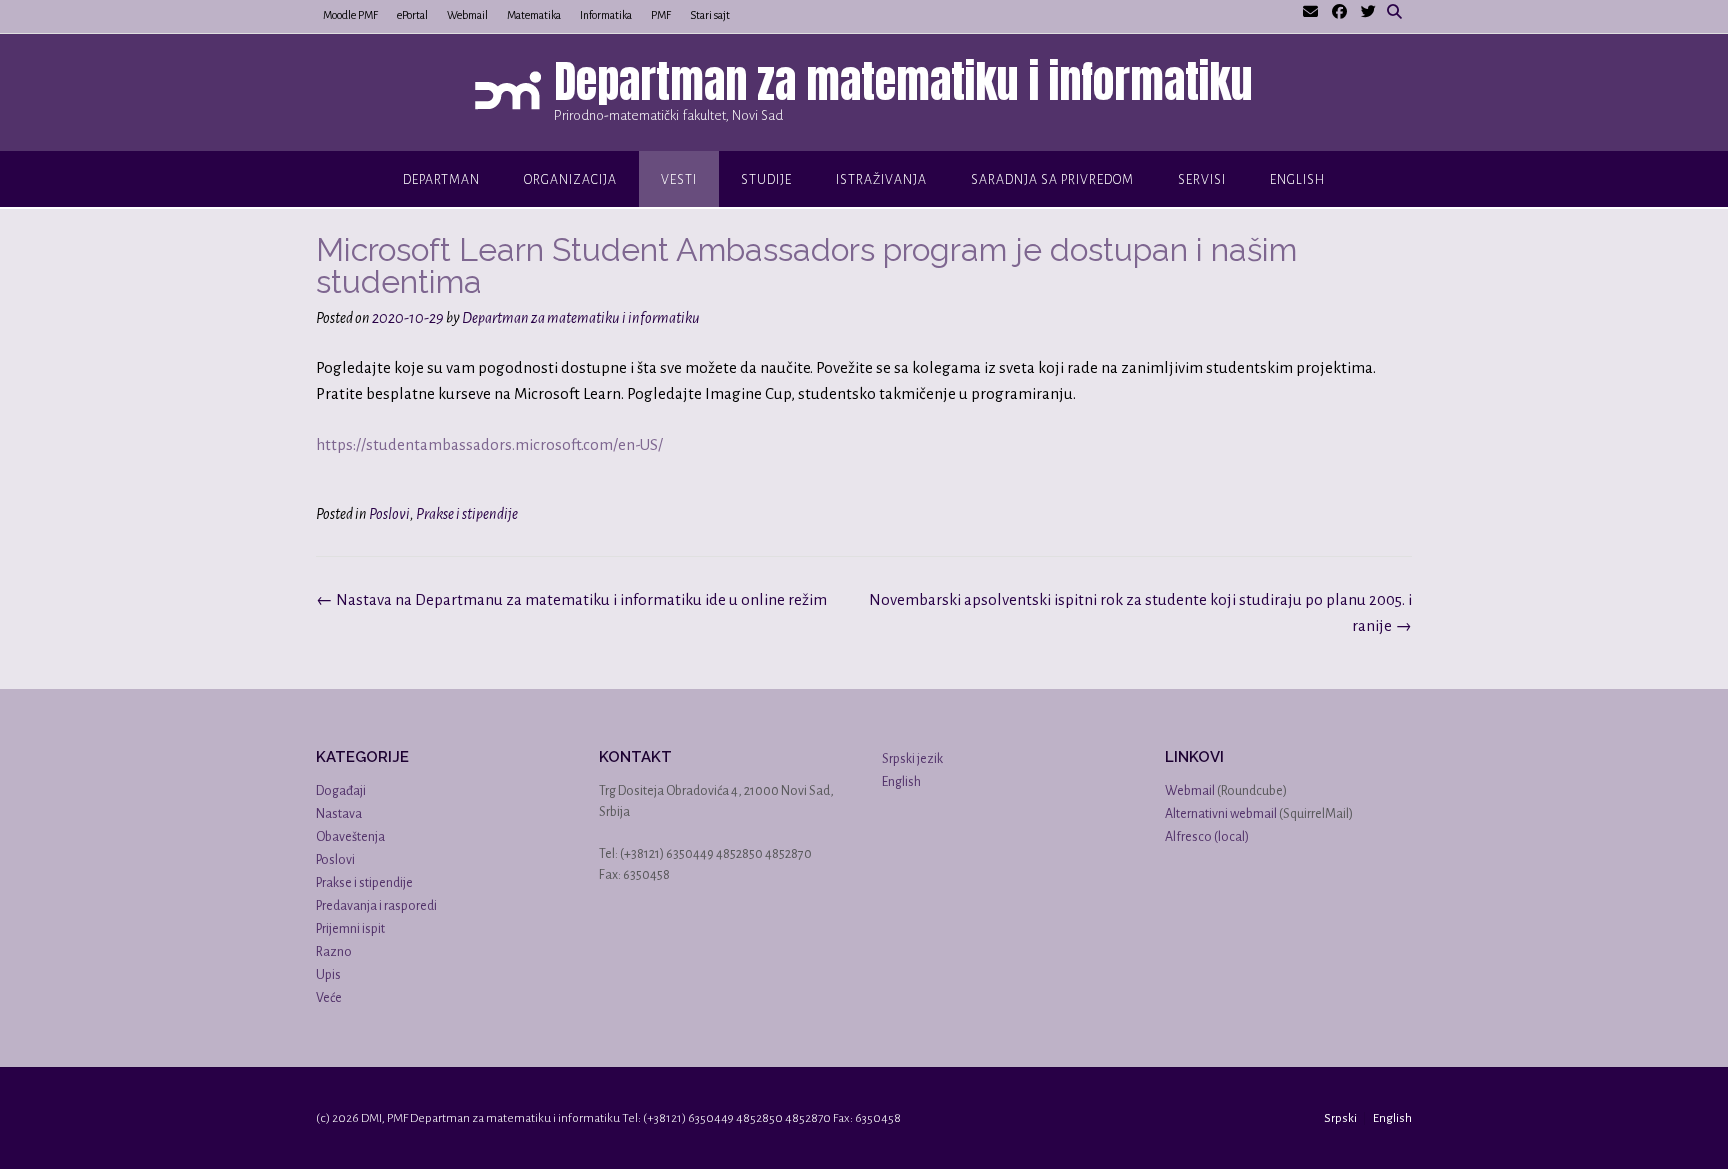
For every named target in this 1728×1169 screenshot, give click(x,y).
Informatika (606, 15)
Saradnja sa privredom (1052, 180)
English (1297, 180)
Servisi (1202, 180)
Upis (328, 975)
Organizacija (570, 180)
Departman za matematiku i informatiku (903, 81)
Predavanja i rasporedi (376, 906)
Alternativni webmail (1221, 814)
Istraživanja (881, 180)
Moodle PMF (350, 15)
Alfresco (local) (1207, 837)
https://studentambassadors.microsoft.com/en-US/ (489, 444)
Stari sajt (710, 15)
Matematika (534, 15)
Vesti (679, 180)
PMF (661, 15)
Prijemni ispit (350, 929)
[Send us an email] (1310, 12)
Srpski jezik (912, 759)
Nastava (339, 814)
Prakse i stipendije (467, 514)
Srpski (1340, 1118)
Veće (329, 998)
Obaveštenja (350, 837)
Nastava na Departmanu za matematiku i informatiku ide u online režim (571, 599)
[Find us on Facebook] (1339, 12)
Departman (441, 180)
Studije (766, 180)
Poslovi (389, 514)
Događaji (341, 791)
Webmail (467, 15)
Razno (334, 952)
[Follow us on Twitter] (1368, 12)
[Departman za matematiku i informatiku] (513, 94)
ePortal (412, 15)
